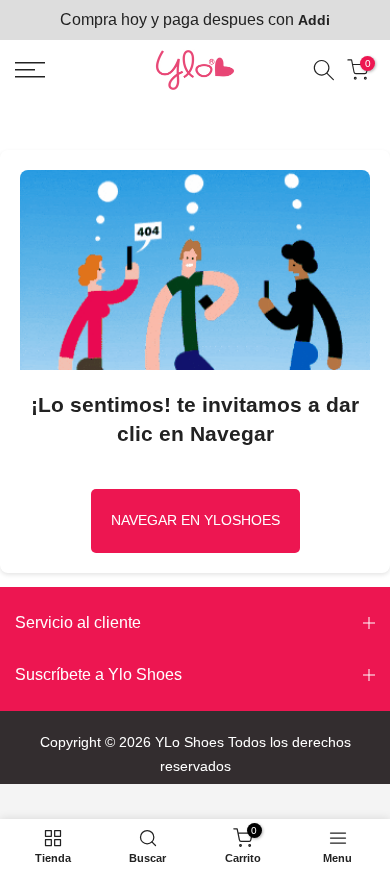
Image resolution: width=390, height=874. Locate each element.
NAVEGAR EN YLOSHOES (195, 520)
